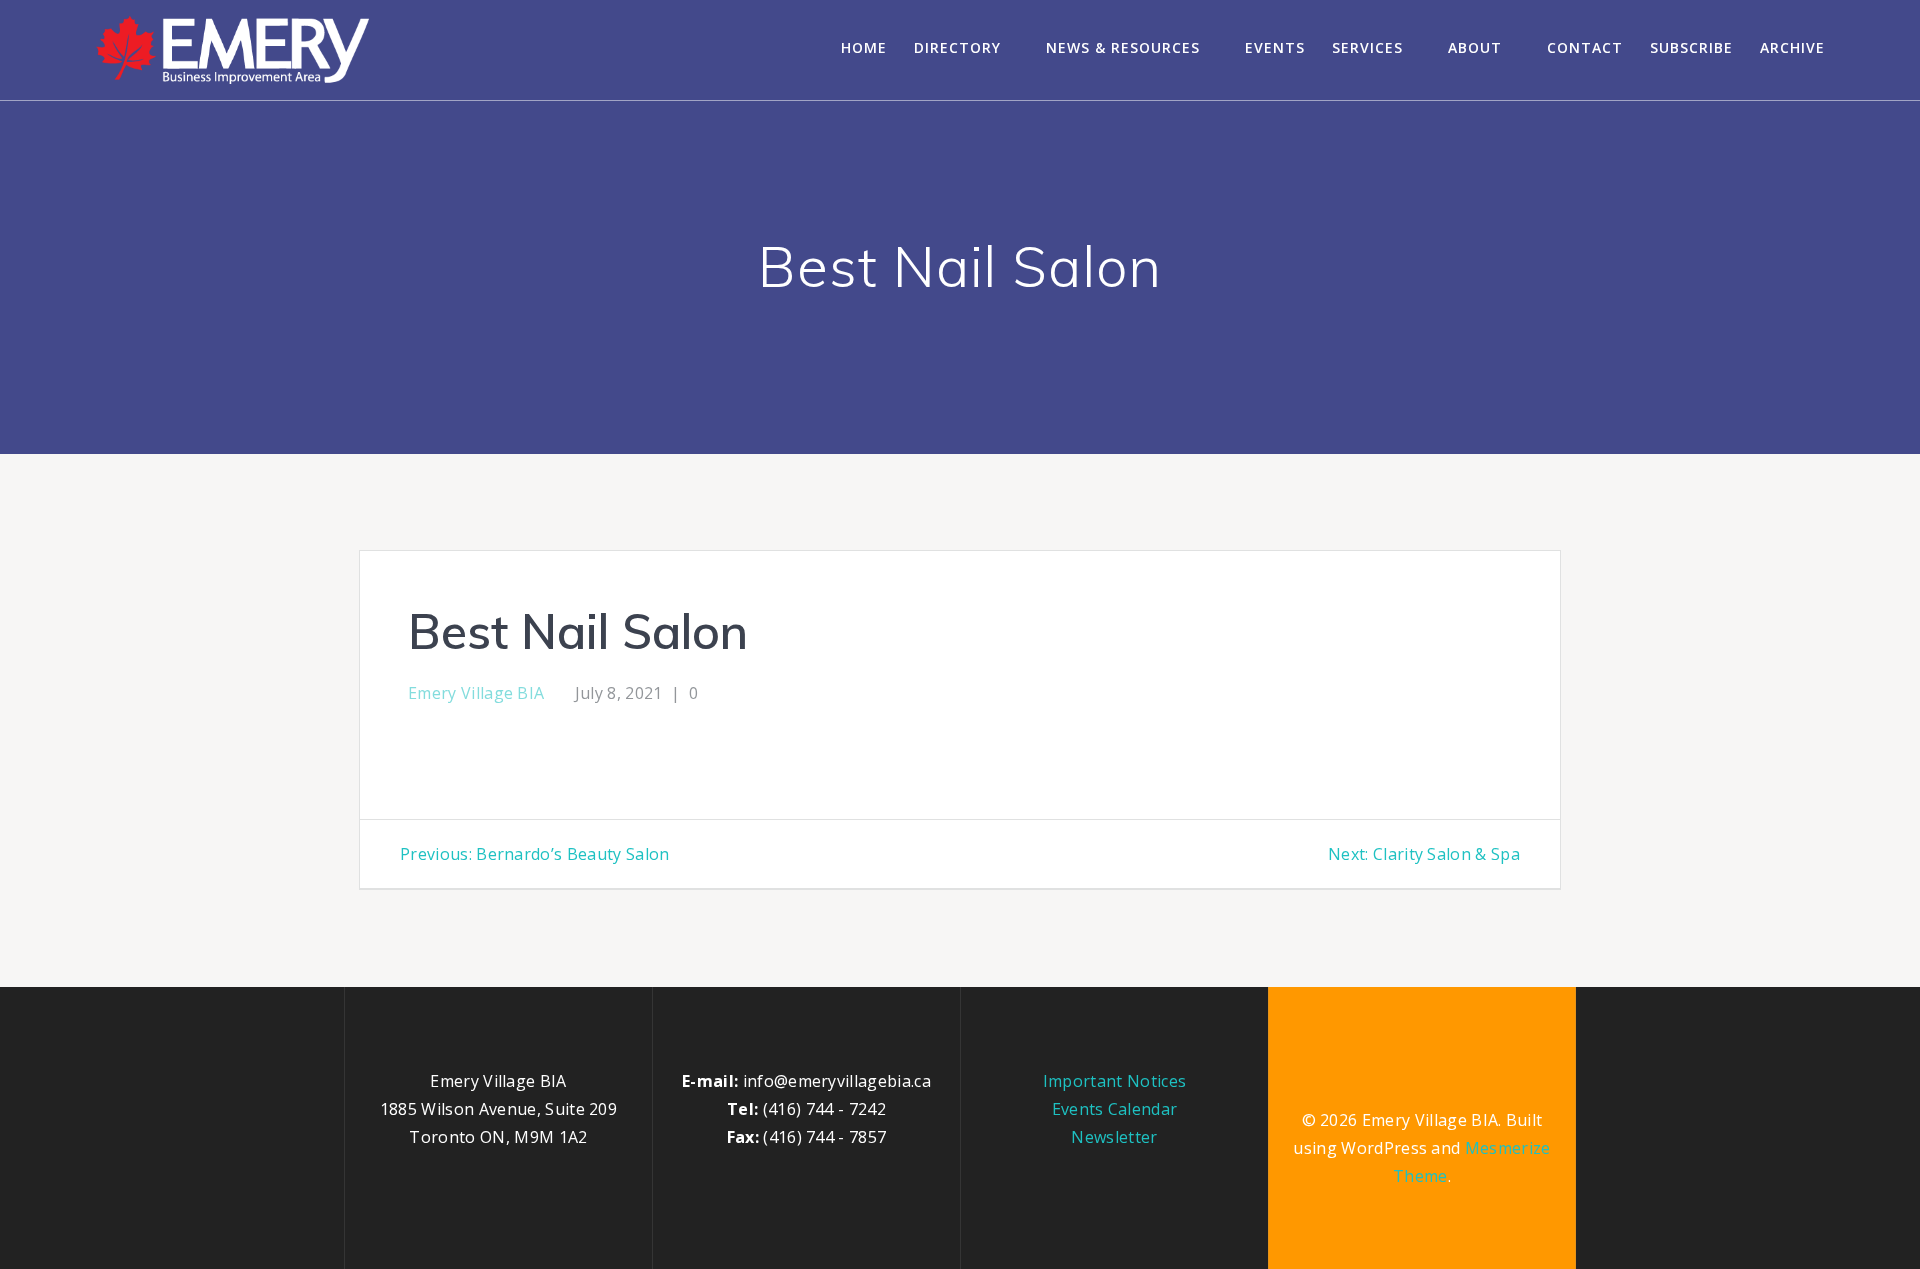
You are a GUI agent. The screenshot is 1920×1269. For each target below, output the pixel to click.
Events (1275, 47)
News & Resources (1123, 47)
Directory (957, 47)
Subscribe (1691, 47)
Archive (1792, 47)
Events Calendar (1115, 1109)
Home (864, 47)
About (1475, 47)
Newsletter (1114, 1137)
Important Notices (1114, 1081)
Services (1367, 47)
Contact (1585, 47)
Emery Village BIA (476, 693)
